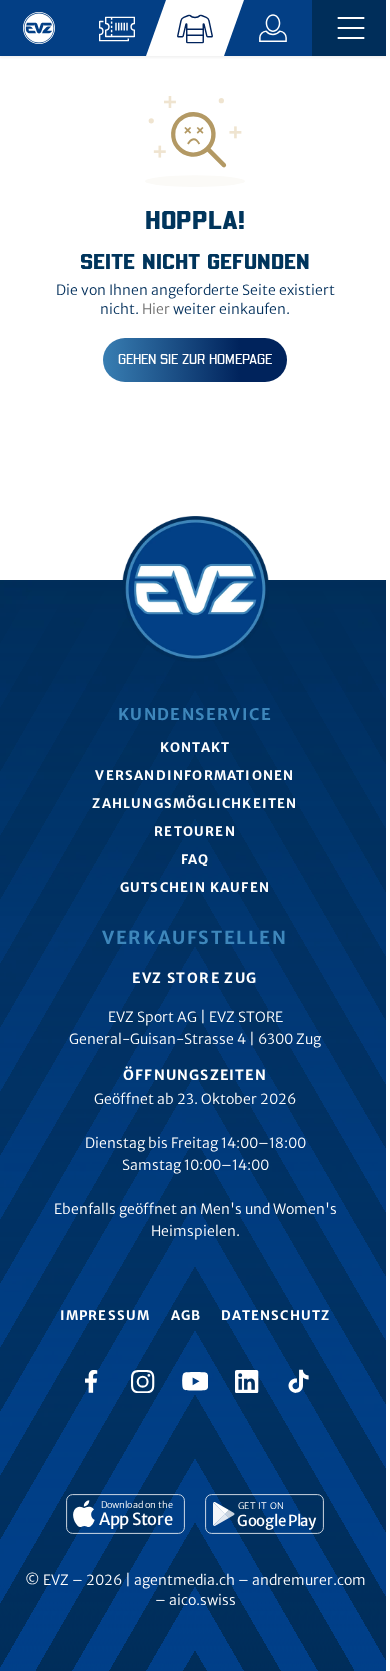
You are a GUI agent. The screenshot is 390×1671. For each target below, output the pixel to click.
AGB (186, 1315)
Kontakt (195, 747)
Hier (156, 309)
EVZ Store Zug (194, 978)
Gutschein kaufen (195, 887)
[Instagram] (143, 1381)
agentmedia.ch (184, 1580)
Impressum (105, 1315)
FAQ (195, 859)
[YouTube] (195, 1381)
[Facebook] (91, 1381)
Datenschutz (275, 1315)
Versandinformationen (194, 775)
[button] (351, 28)
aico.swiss (202, 1600)
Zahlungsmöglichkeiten (194, 803)
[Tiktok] (299, 1381)
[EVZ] (39, 28)
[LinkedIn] (247, 1381)
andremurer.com (309, 1580)
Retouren (195, 831)
